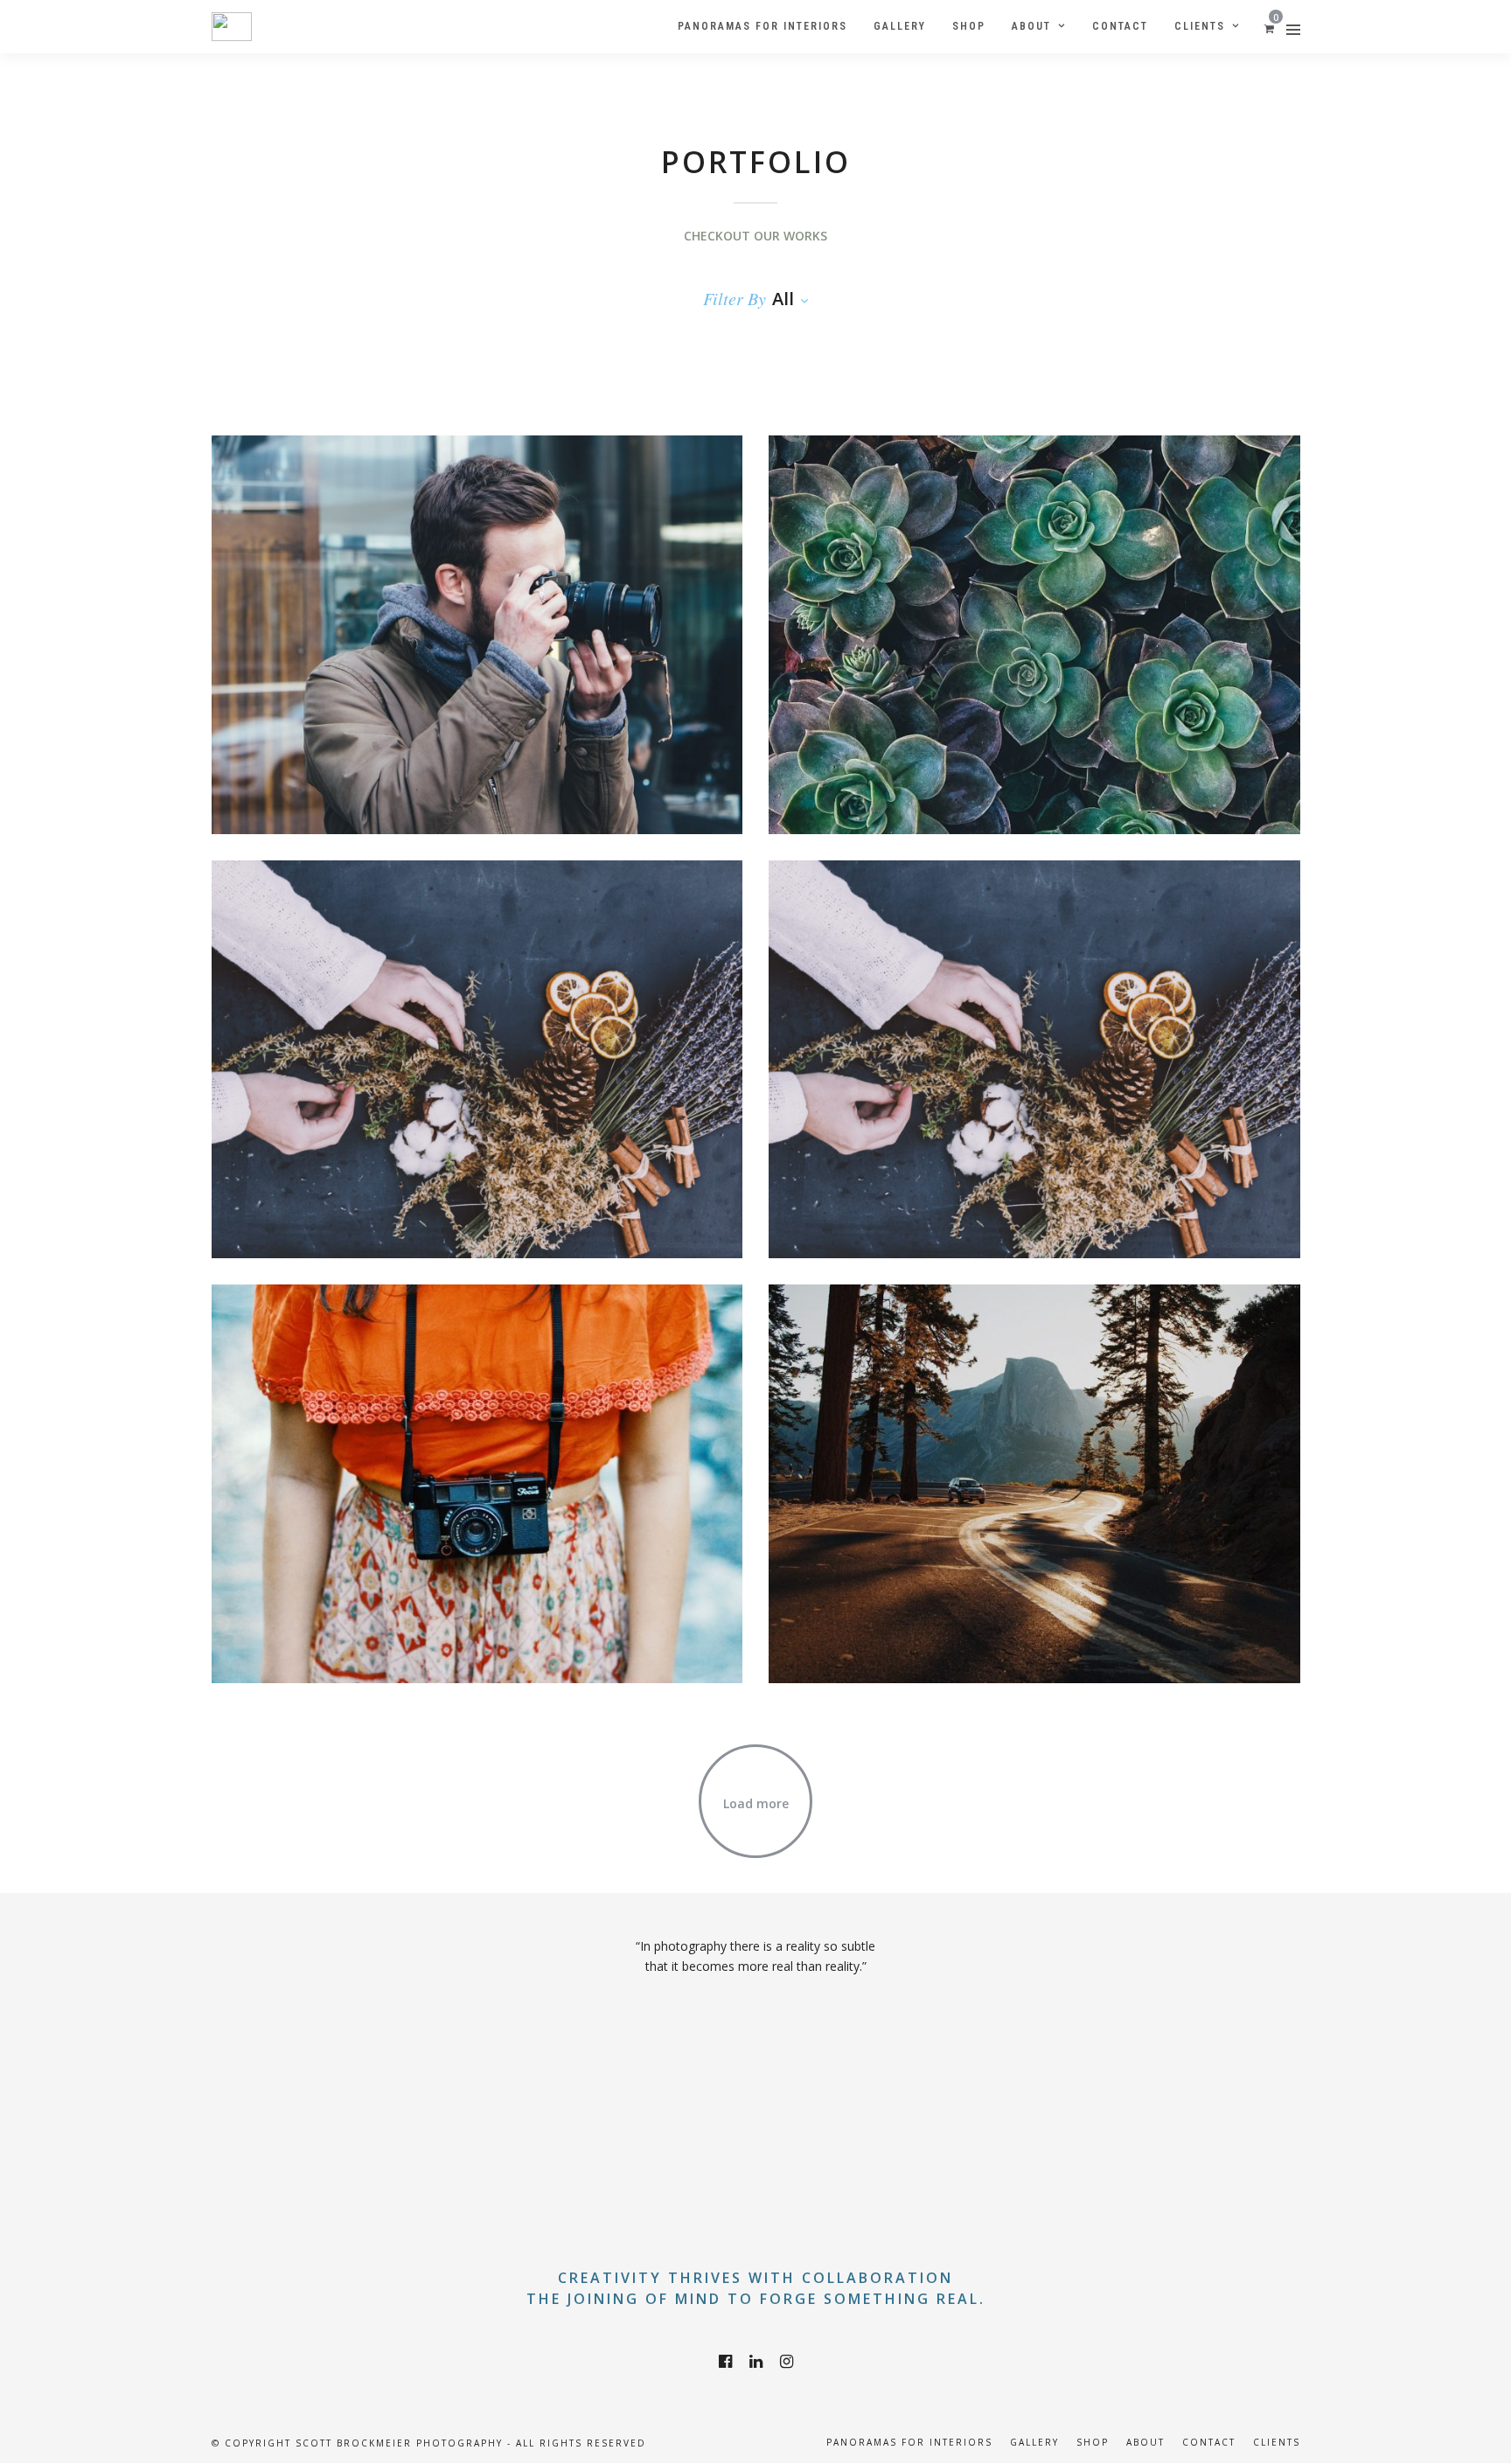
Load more (756, 1803)
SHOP (1093, 2442)
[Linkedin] (756, 2362)
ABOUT (1145, 2442)
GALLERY (1034, 2442)
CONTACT (1209, 2442)
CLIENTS (1277, 2442)
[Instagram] (787, 2362)
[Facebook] (725, 2362)
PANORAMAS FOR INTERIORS (909, 2442)
